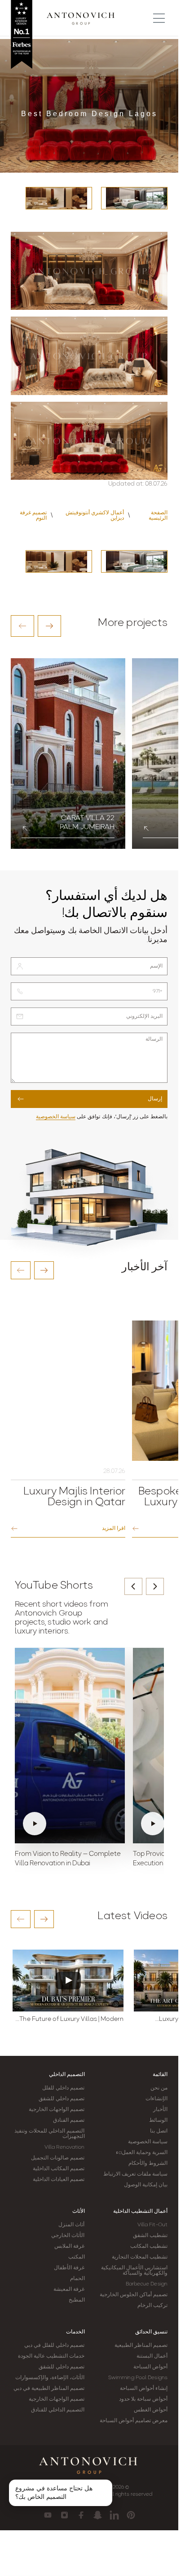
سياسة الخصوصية (56, 1117)
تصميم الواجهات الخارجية (57, 2110)
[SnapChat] (98, 2515)
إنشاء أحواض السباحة (144, 2389)
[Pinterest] (131, 2515)
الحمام (77, 2279)
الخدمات (75, 2332)
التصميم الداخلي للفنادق (58, 2410)
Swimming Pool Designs (138, 2378)
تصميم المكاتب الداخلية (59, 2169)
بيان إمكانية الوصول (146, 2185)
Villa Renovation (65, 2147)
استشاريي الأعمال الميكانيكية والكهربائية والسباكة (134, 2271)
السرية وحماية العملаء (142, 2153)
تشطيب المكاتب (149, 2246)
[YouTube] (48, 2515)
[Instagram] (64, 2515)
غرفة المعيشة (69, 2289)
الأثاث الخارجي (68, 2236)
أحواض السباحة (150, 2367)
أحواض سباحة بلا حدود (143, 2399)
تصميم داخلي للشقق (62, 2099)
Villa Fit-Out (152, 2225)
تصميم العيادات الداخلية (59, 2180)
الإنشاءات (156, 2099)
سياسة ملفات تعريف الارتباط (135, 2174)
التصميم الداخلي (67, 2075)
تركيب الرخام (152, 2306)
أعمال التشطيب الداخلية (140, 2211)
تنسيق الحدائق (151, 2332)
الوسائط (158, 2120)
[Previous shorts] (133, 1586)
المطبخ (77, 2300)
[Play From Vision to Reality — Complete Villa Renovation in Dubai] (70, 1746)
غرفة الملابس (69, 2246)
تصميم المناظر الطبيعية (141, 2346)
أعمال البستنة (152, 2356)
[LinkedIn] (114, 2515)
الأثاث (79, 2211)
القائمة (160, 2075)
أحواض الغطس (151, 2410)
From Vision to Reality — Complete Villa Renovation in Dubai (68, 1859)
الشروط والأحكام (148, 2163)
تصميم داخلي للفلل (63, 2088)
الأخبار (160, 2110)
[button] (22, 626)
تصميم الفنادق (69, 2120)
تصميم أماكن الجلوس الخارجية (134, 2295)
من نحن (159, 2088)
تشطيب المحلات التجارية (140, 2257)
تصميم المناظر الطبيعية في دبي (49, 2389)
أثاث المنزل (71, 2225)
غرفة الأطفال (69, 2268)
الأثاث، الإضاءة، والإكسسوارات (50, 2378)
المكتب (77, 2257)
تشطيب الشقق (150, 2236)
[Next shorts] (155, 1586)
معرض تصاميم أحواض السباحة (134, 2421)
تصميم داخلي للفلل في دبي (54, 2346)
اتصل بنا (159, 2131)
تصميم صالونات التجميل (58, 2158)
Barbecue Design (147, 2284)
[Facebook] (81, 2515)
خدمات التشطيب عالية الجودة (51, 2356)
